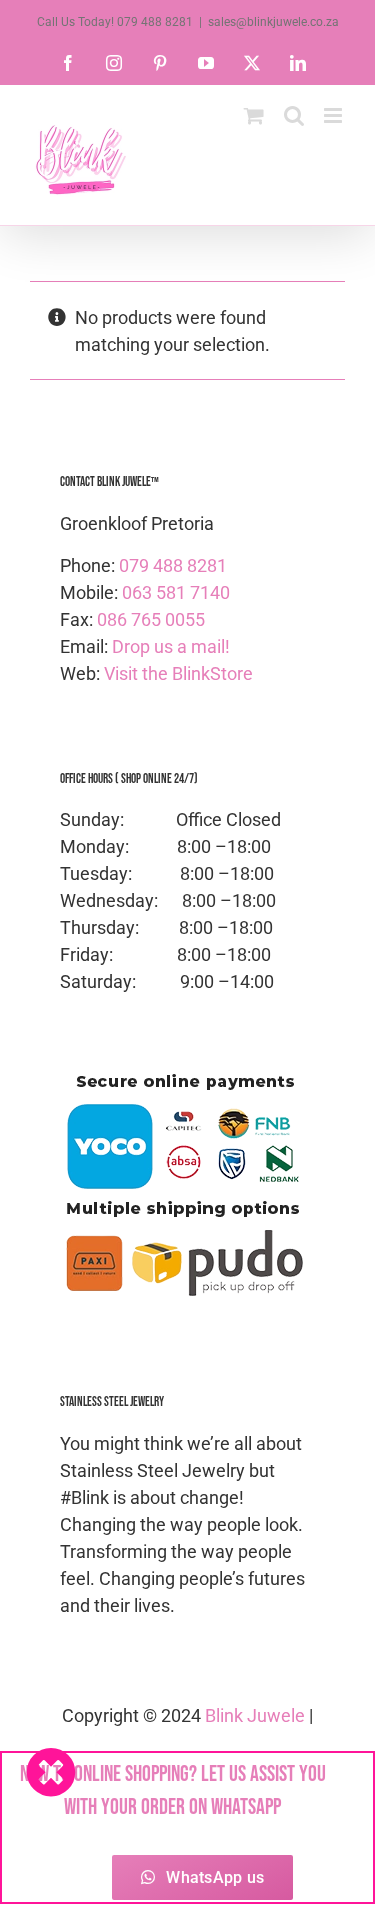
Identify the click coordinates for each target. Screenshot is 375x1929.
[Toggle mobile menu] (334, 115)
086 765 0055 (151, 619)
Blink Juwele (255, 1715)
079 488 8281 (173, 565)
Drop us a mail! (171, 646)
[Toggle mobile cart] (254, 115)
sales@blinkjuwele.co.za (273, 22)
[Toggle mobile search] (294, 115)
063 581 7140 (176, 592)
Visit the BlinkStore (178, 673)
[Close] (51, 1772)
